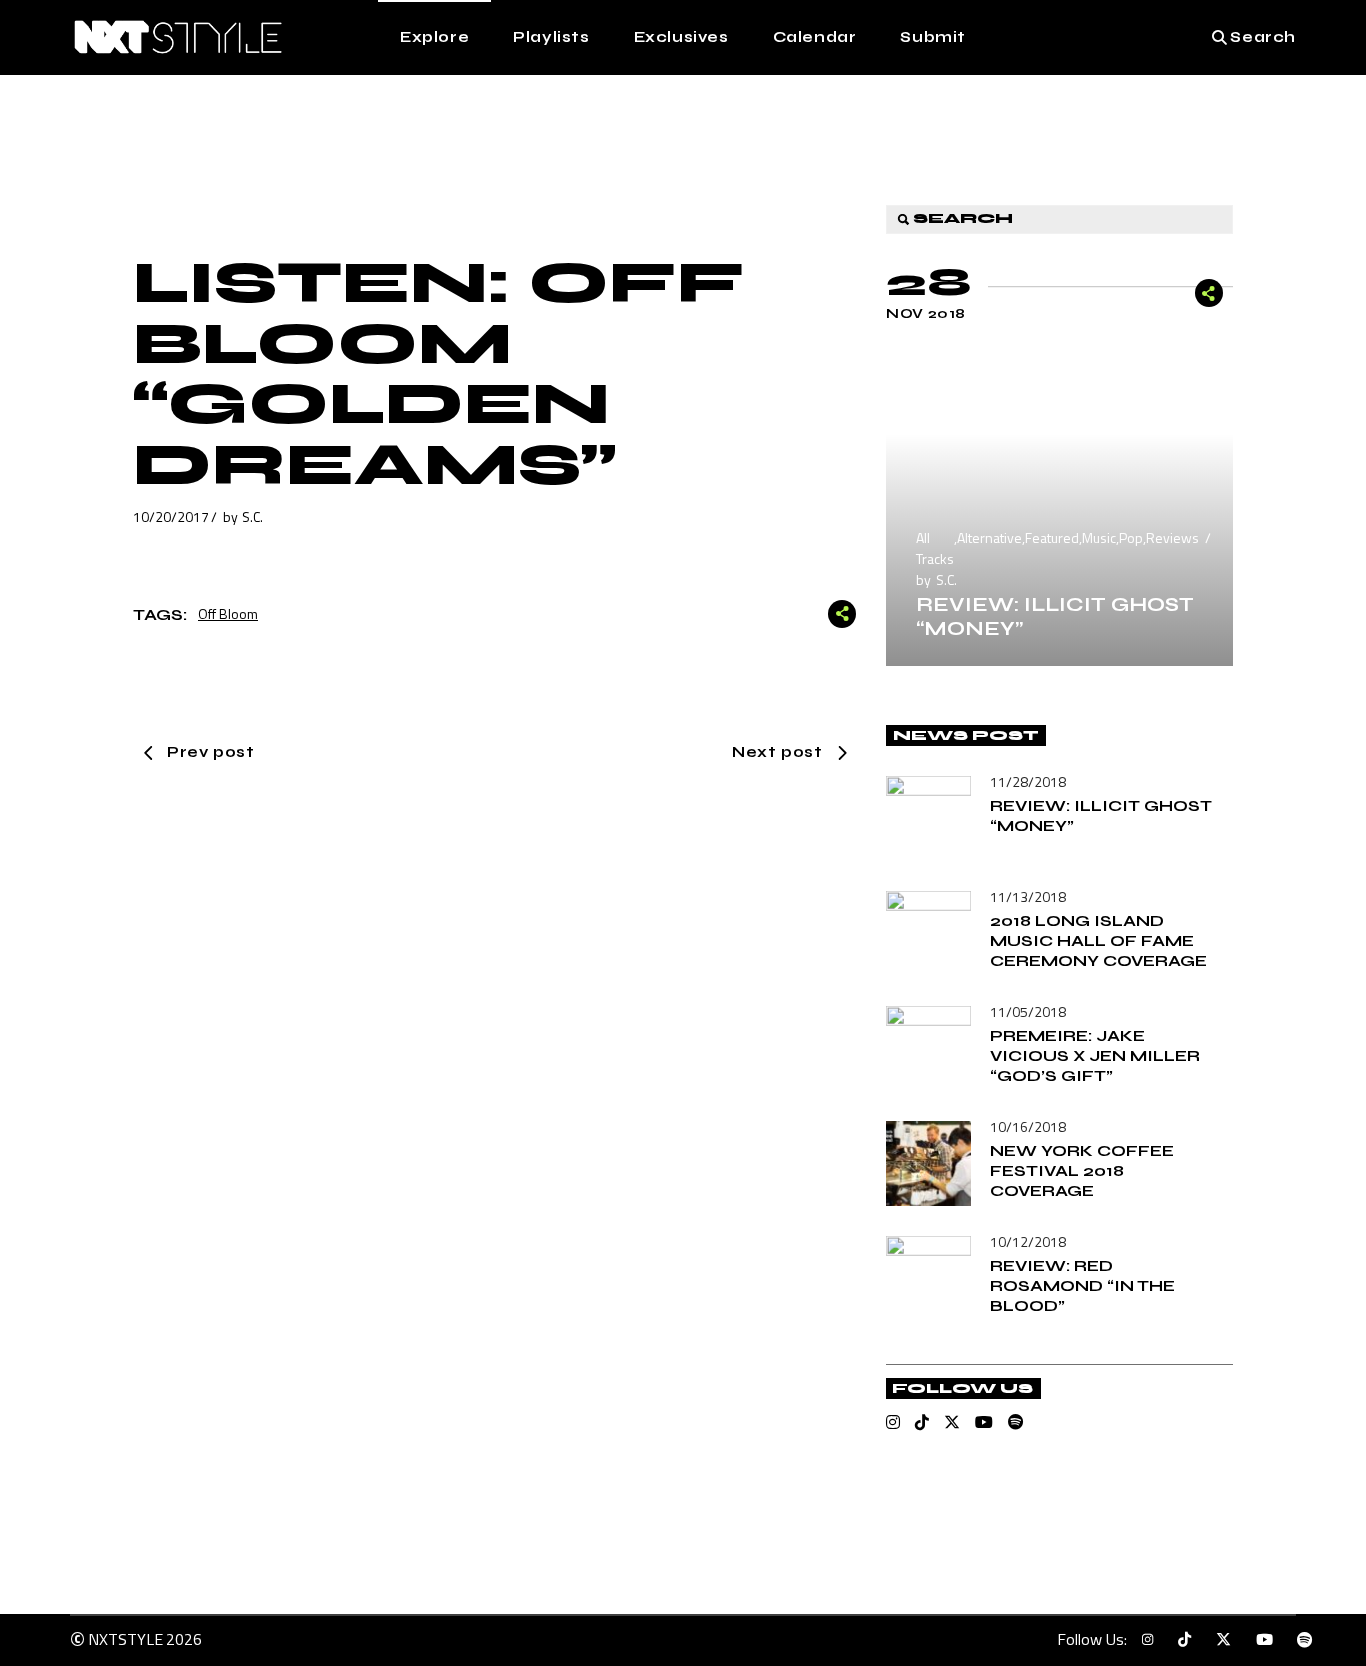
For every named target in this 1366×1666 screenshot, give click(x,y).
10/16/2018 (1028, 1126)
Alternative (989, 537)
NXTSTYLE (125, 1639)
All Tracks (935, 548)
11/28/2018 (1028, 781)
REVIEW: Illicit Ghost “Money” (1055, 616)
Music (1099, 537)
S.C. (252, 516)
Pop (1131, 537)
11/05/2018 (1028, 1011)
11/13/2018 (1028, 896)
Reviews (1172, 537)
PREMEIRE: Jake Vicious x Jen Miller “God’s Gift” (1095, 1055)
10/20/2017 (171, 516)
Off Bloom (228, 613)
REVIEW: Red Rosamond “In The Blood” (1082, 1285)
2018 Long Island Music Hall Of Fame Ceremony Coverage (1098, 940)
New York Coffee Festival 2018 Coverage (1082, 1170)
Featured (1052, 537)
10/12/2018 (1028, 1241)
